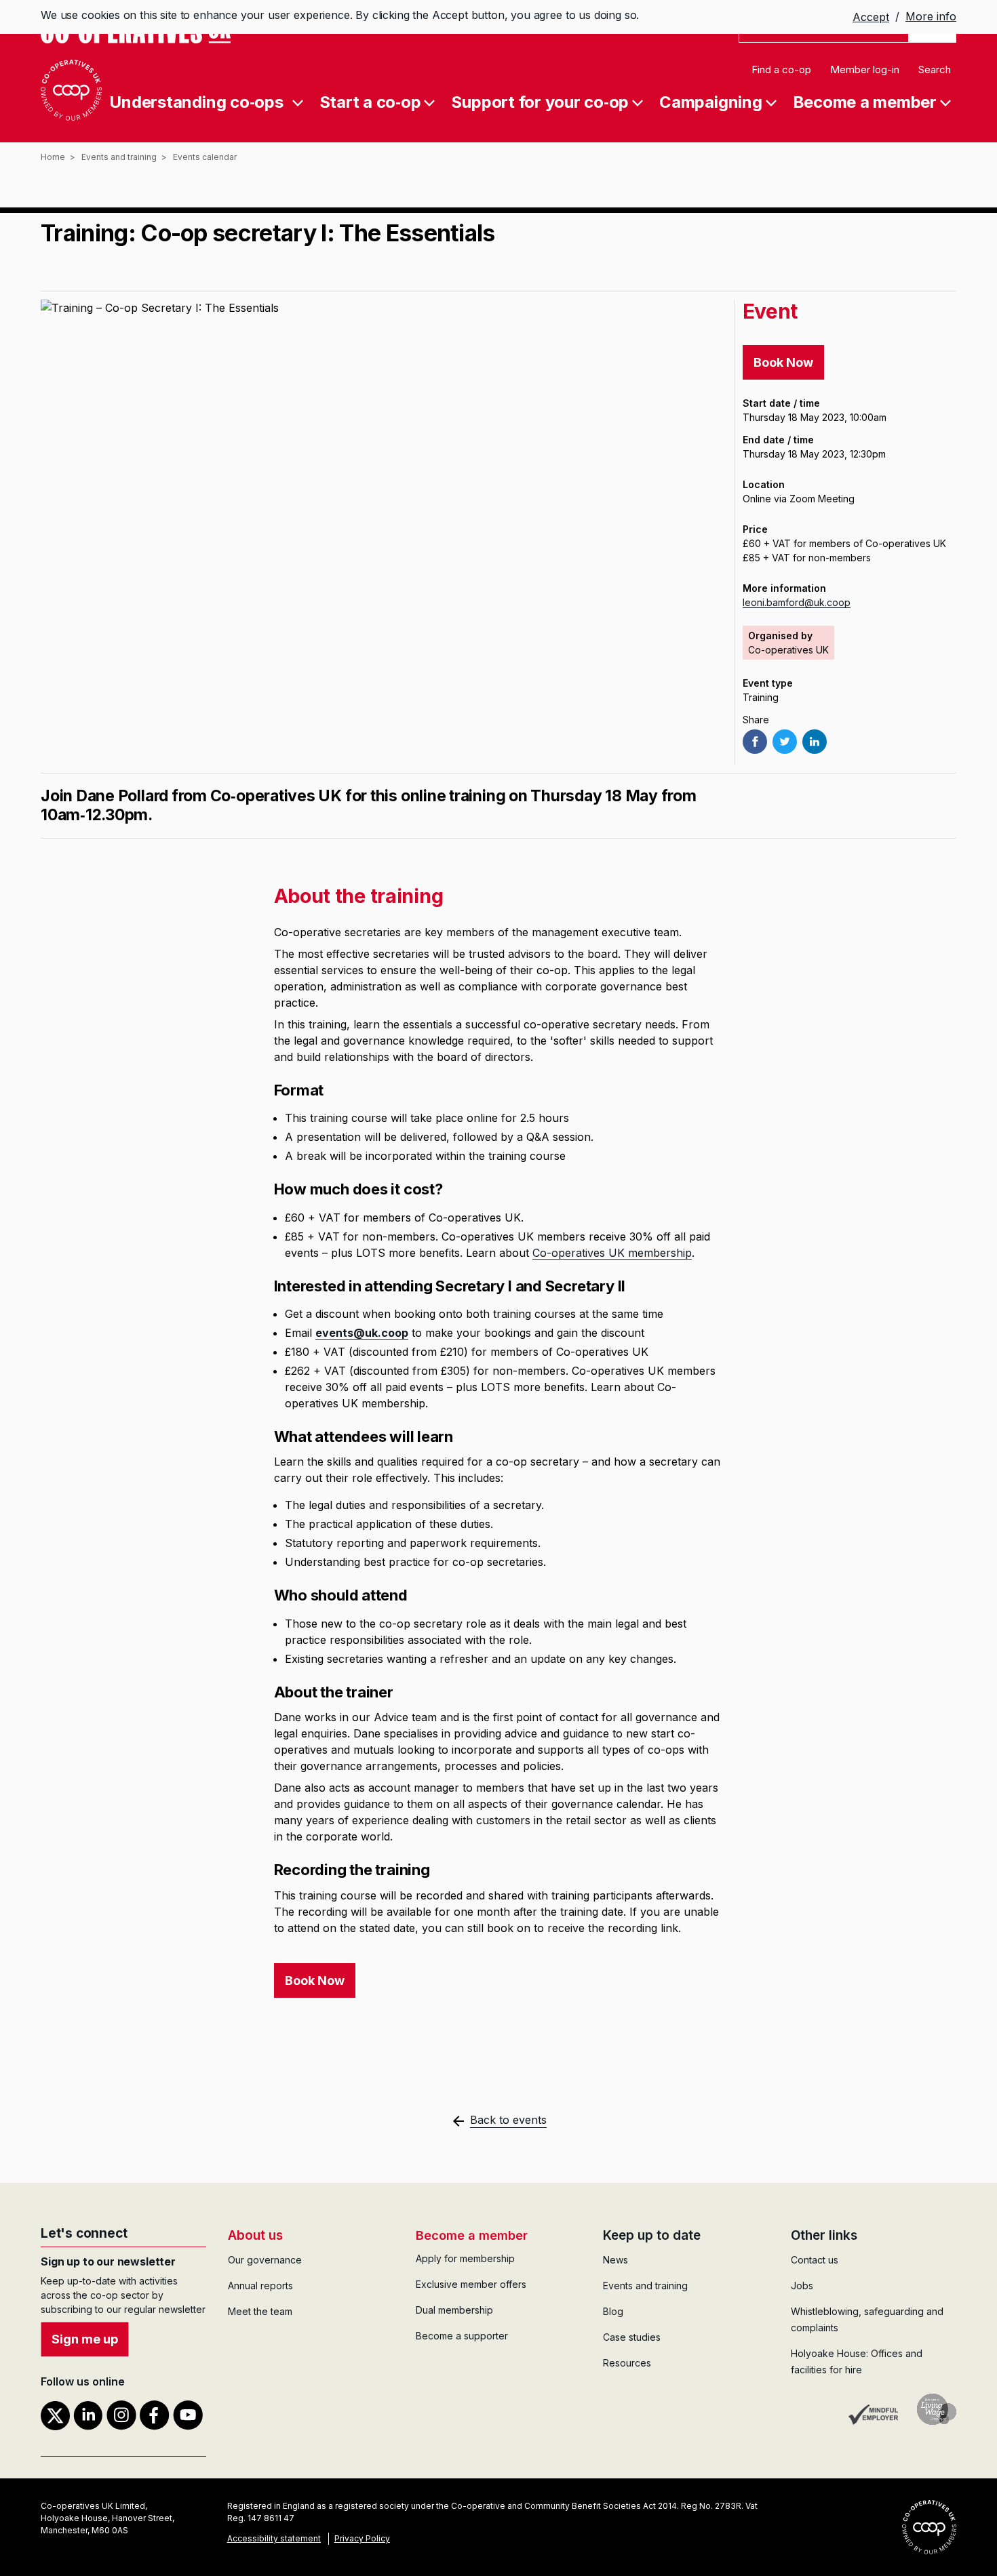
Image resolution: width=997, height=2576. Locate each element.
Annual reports (260, 2286)
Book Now (783, 362)
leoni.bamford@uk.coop (797, 602)
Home (53, 157)
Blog (613, 2311)
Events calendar (205, 157)
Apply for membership (465, 2258)
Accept (871, 18)
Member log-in (865, 69)
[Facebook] (755, 742)
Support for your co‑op (540, 101)
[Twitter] (785, 742)
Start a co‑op (370, 101)
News (615, 2260)
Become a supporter (462, 2336)
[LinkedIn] (815, 742)
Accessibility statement (274, 2538)
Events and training (119, 157)
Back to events (508, 2120)
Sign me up (85, 2339)
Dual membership (454, 2310)
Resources (627, 2363)
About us (255, 2235)
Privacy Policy (362, 2538)
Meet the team (260, 2311)
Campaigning (710, 101)
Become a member (865, 101)
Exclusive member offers (471, 2284)
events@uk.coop (362, 1333)
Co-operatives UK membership (612, 1253)
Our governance (265, 2260)
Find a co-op (781, 69)
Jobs (802, 2286)
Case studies (632, 2337)
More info (931, 16)
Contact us (815, 2260)
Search (935, 69)
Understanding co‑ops (196, 101)
